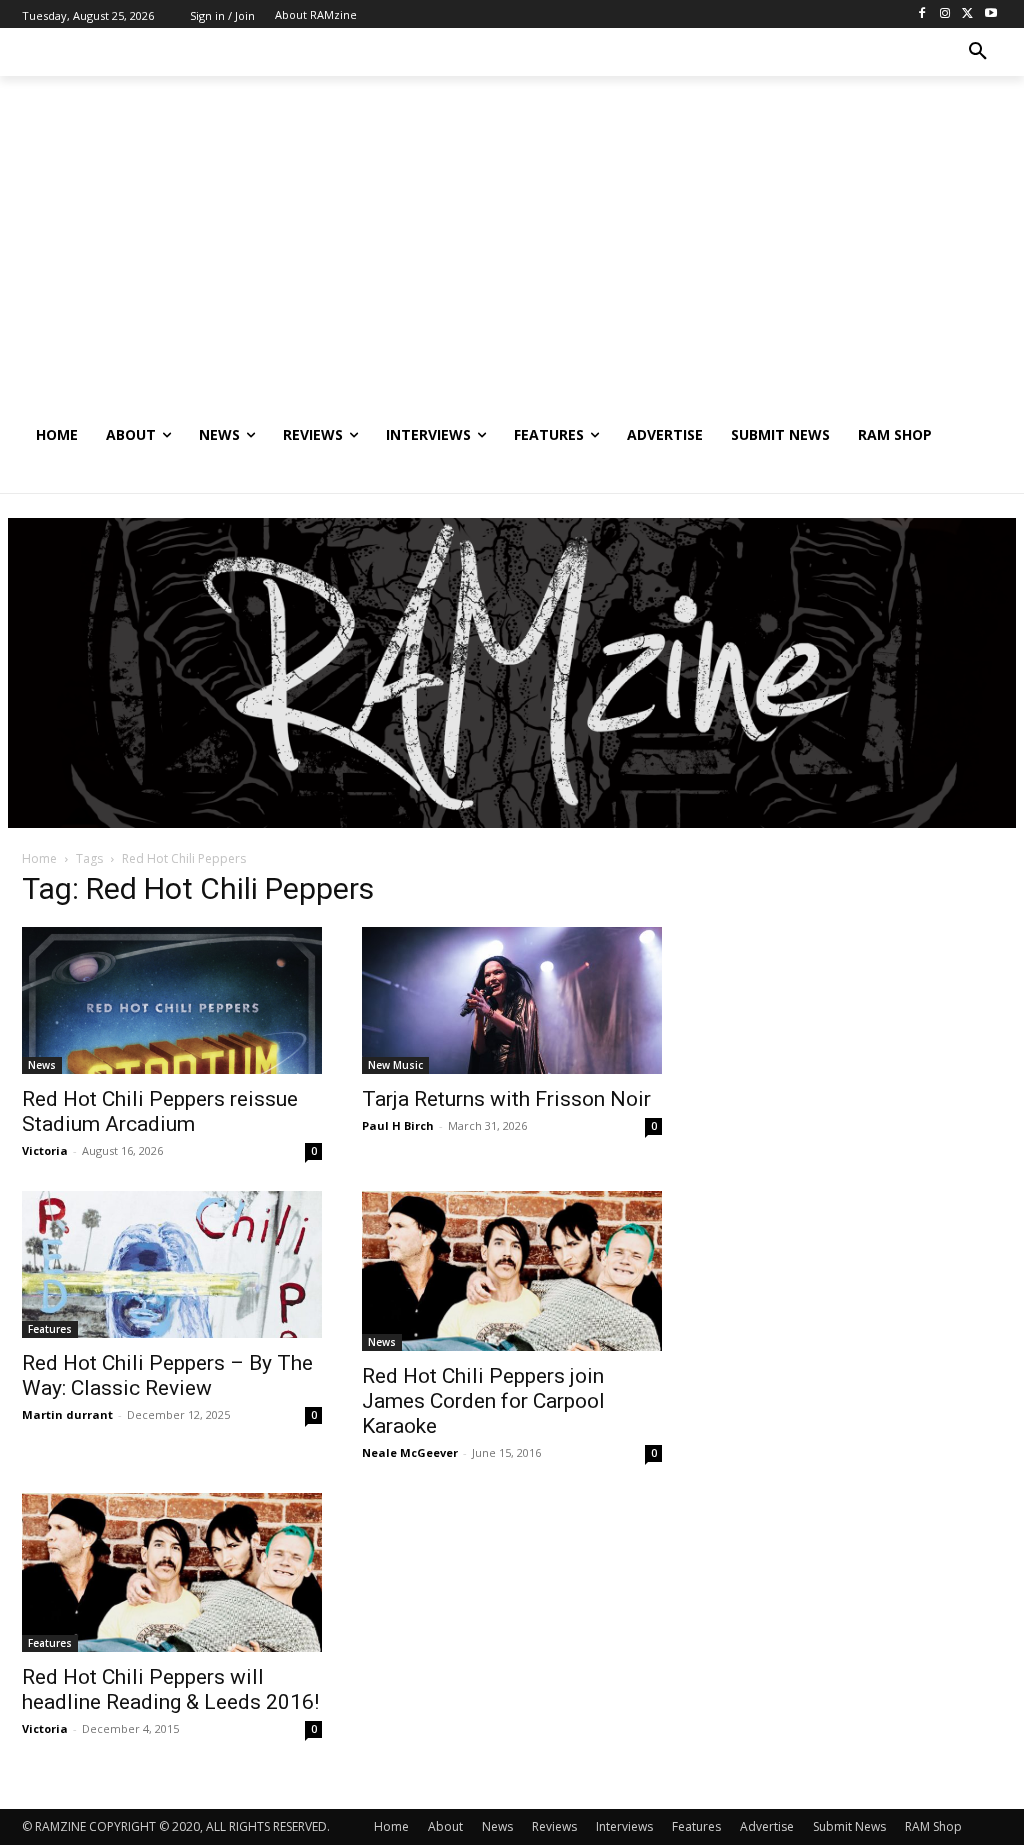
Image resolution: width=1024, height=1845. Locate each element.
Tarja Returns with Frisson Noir (506, 1099)
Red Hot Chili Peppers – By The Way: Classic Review (167, 1375)
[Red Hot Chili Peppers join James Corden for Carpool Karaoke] (512, 1271)
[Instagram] (945, 14)
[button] (978, 52)
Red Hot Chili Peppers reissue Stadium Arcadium (160, 1111)
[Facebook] (922, 14)
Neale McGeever (410, 1452)
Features (50, 1329)
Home (39, 858)
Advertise (767, 1826)
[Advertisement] (512, 261)
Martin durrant (67, 1414)
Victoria (45, 1150)
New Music (395, 1065)
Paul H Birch (398, 1125)
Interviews (624, 1826)
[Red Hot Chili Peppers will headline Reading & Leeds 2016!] (172, 1573)
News (42, 1065)
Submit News (849, 1826)
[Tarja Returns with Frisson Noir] (512, 1000)
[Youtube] (990, 14)
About (445, 1826)
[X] (967, 14)
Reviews (554, 1826)
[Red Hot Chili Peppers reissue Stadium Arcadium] (172, 1000)
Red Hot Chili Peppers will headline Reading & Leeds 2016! (170, 1689)
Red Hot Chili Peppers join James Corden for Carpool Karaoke (483, 1401)
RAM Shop (933, 1826)
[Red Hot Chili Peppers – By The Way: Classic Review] (172, 1264)
